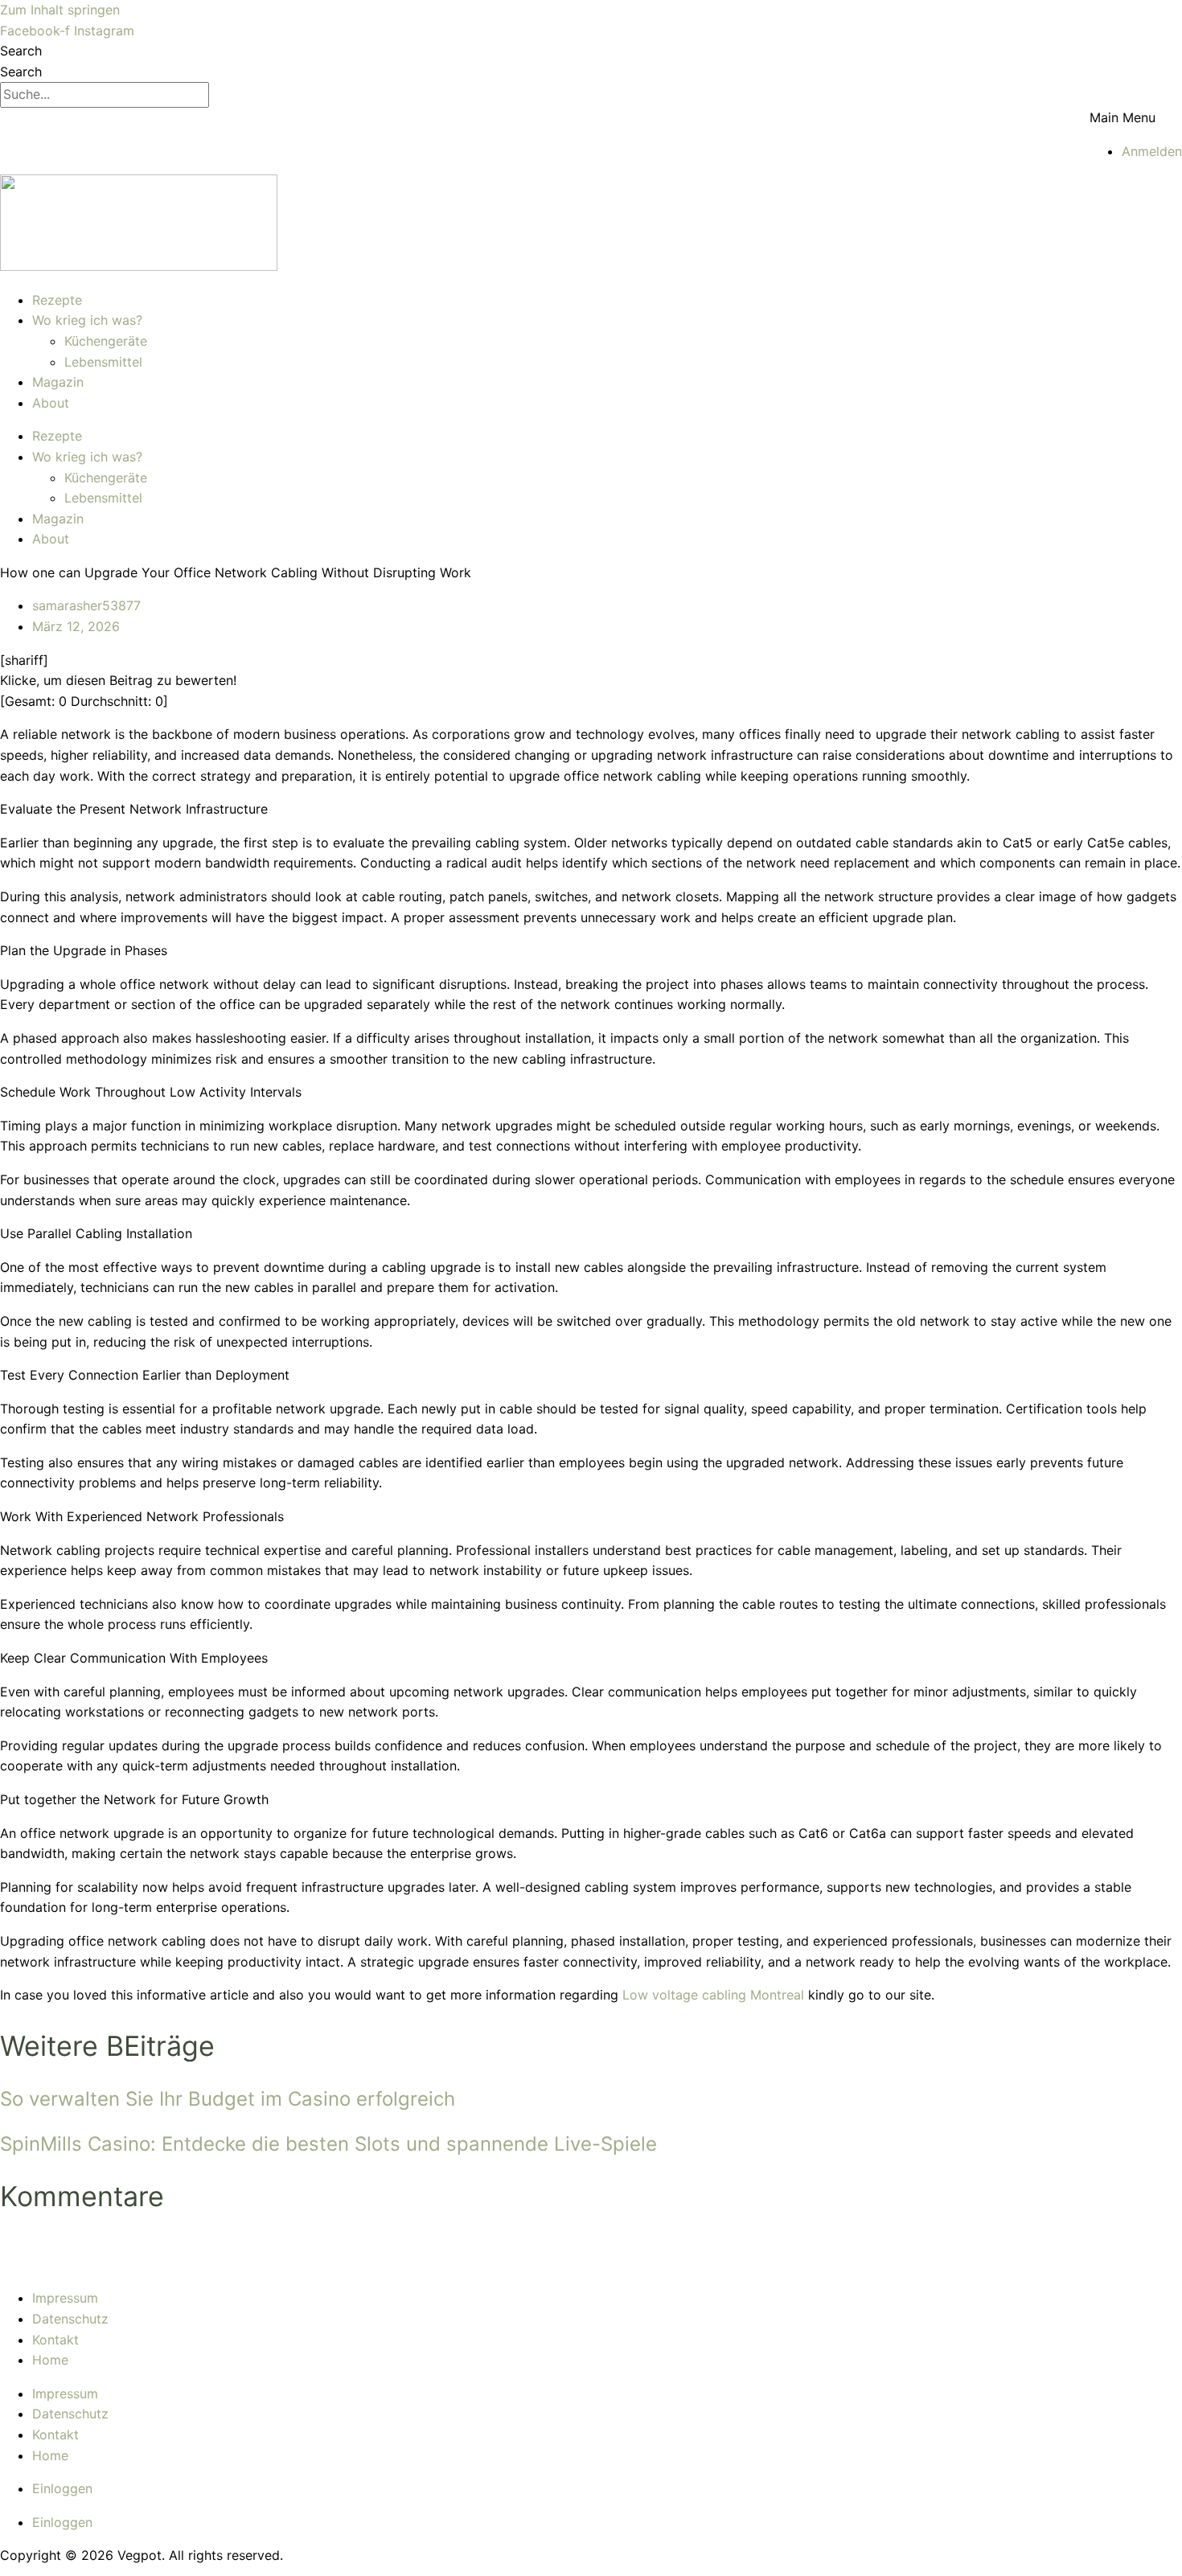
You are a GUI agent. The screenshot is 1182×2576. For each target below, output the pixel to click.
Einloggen (62, 2488)
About (51, 403)
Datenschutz (70, 2319)
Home (50, 2360)
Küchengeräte (106, 341)
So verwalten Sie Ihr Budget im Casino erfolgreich (228, 2099)
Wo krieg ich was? (87, 320)
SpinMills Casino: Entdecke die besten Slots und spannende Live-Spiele (328, 2144)
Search (21, 51)
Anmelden (1152, 151)
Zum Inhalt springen (60, 10)
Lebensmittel (103, 362)
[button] (1136, 118)
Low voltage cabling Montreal (713, 1995)
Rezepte (57, 300)
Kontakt (55, 2340)
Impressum (65, 2298)
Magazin (58, 382)
